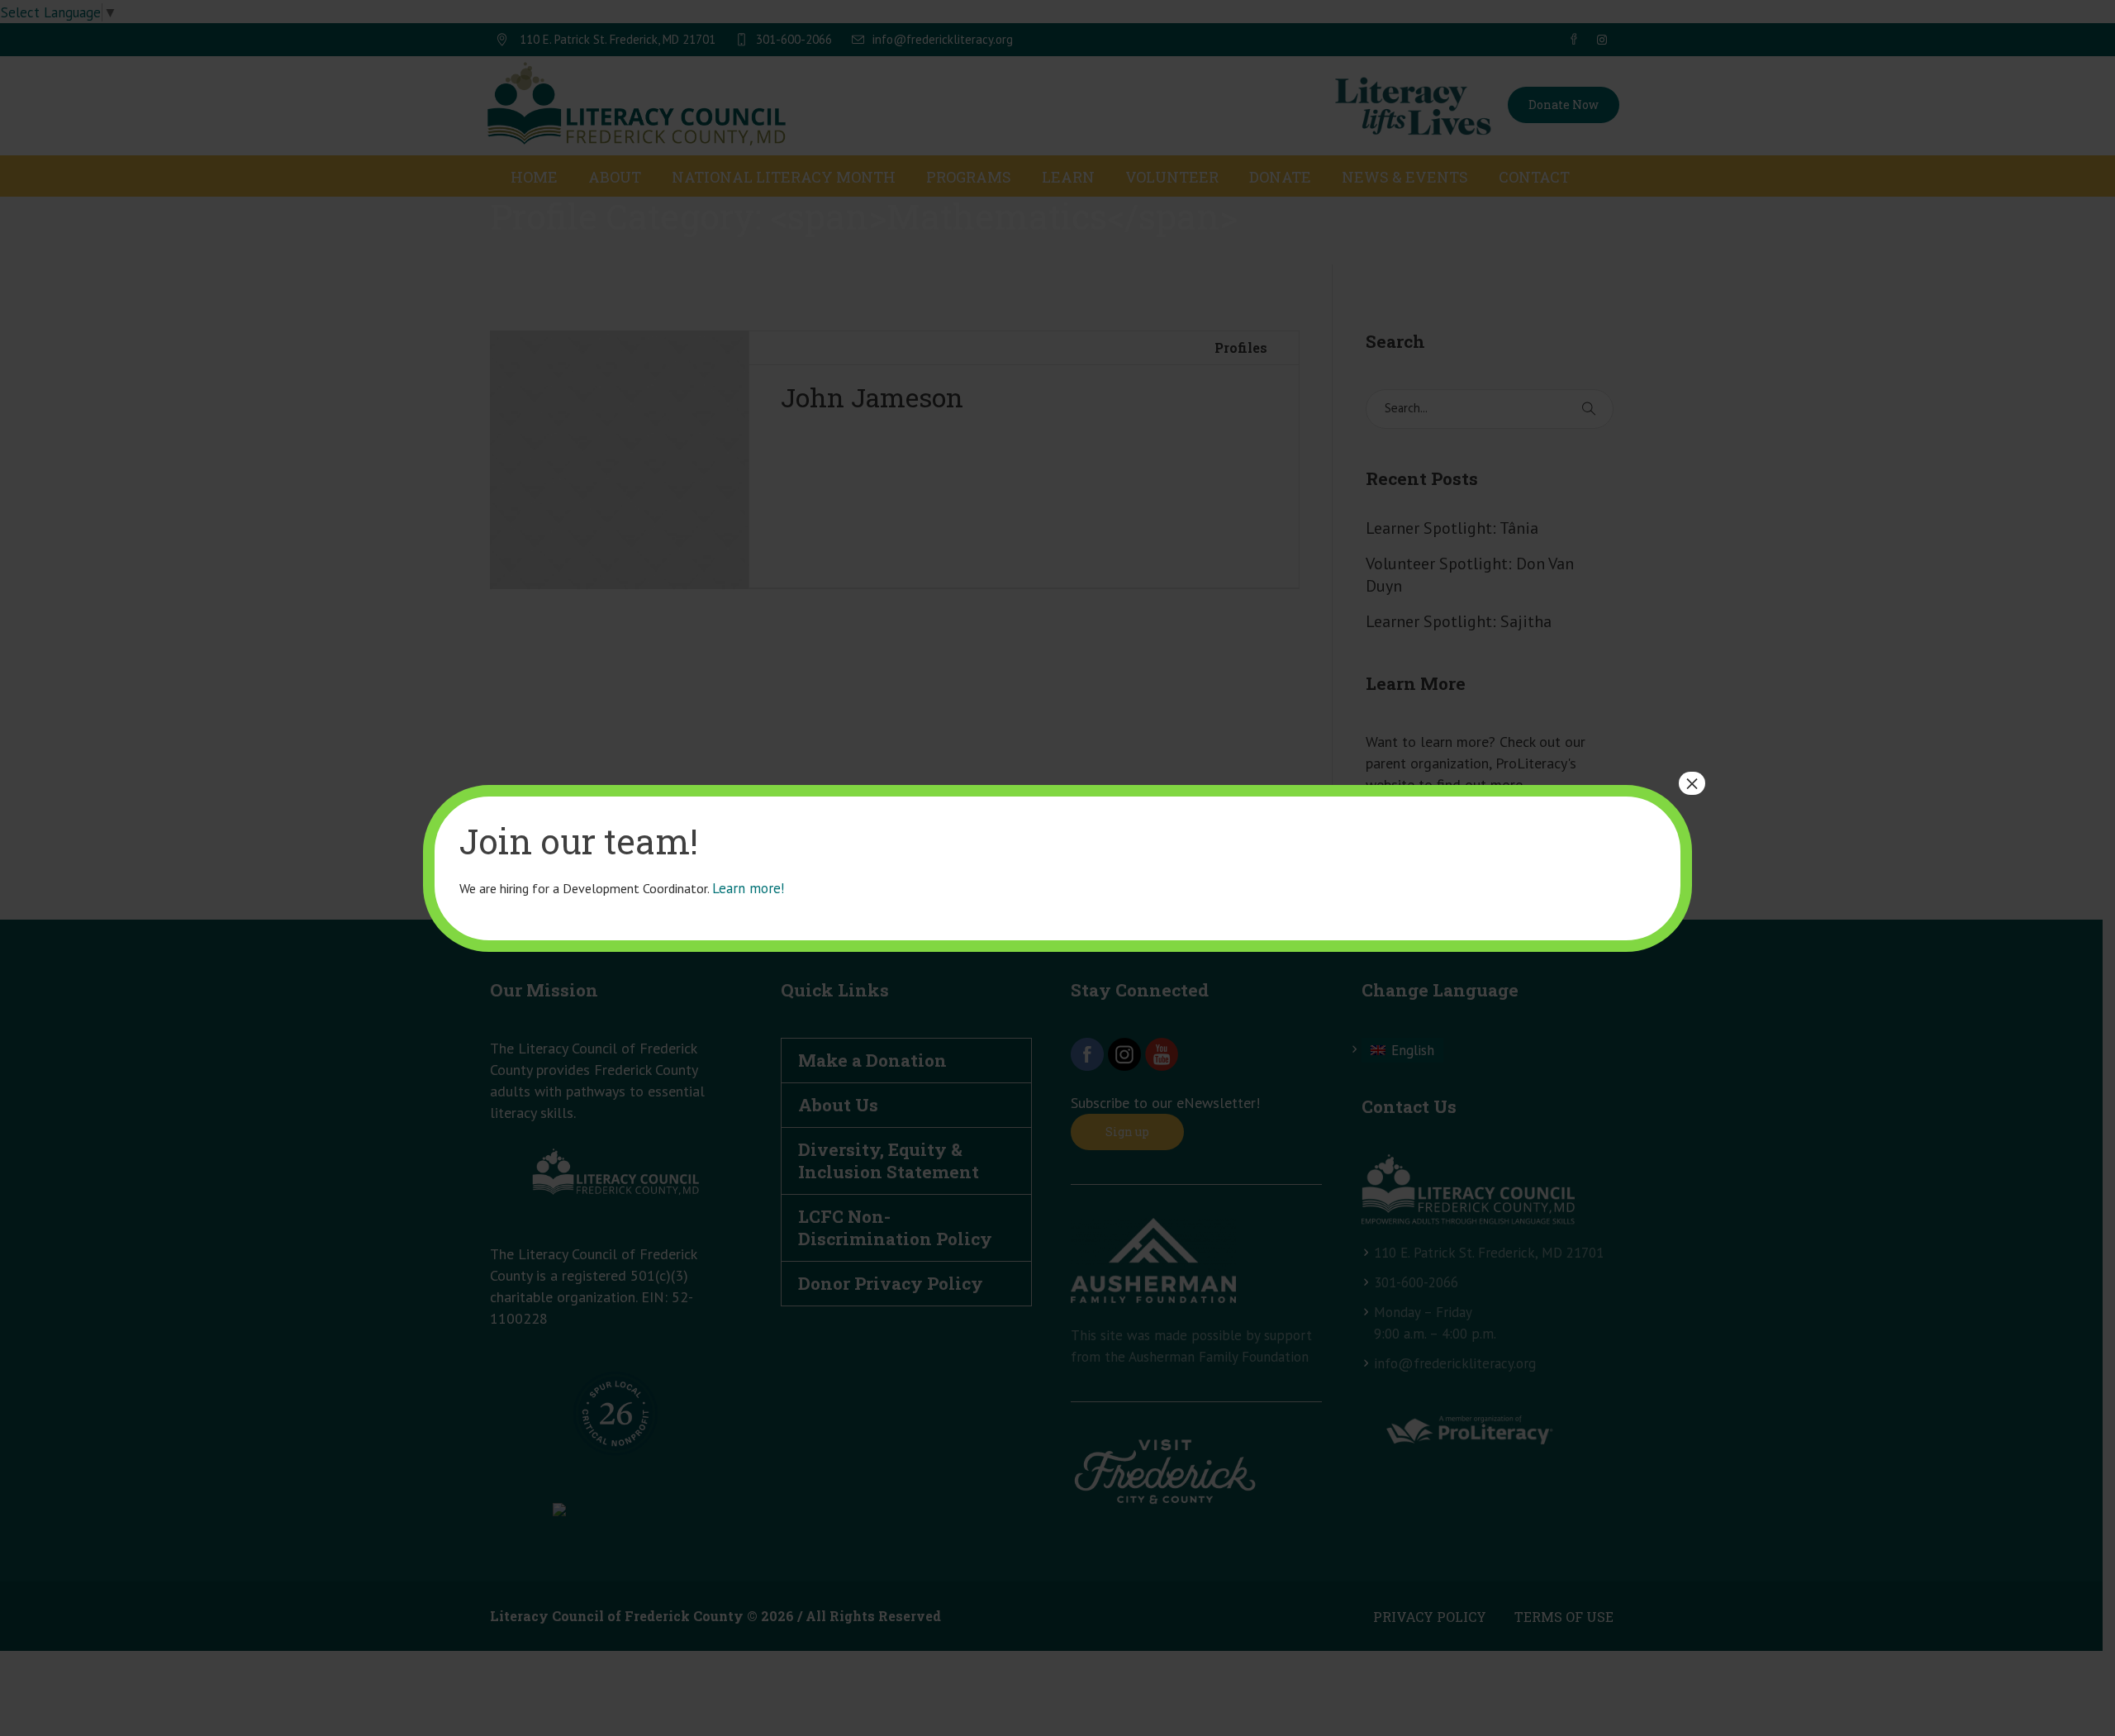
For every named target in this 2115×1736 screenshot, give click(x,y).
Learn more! (748, 888)
